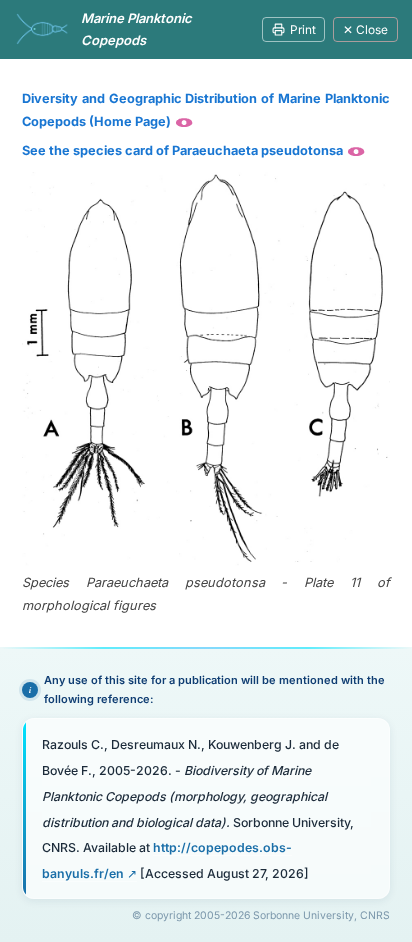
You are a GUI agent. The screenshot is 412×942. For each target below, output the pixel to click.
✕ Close (365, 29)
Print (303, 29)
